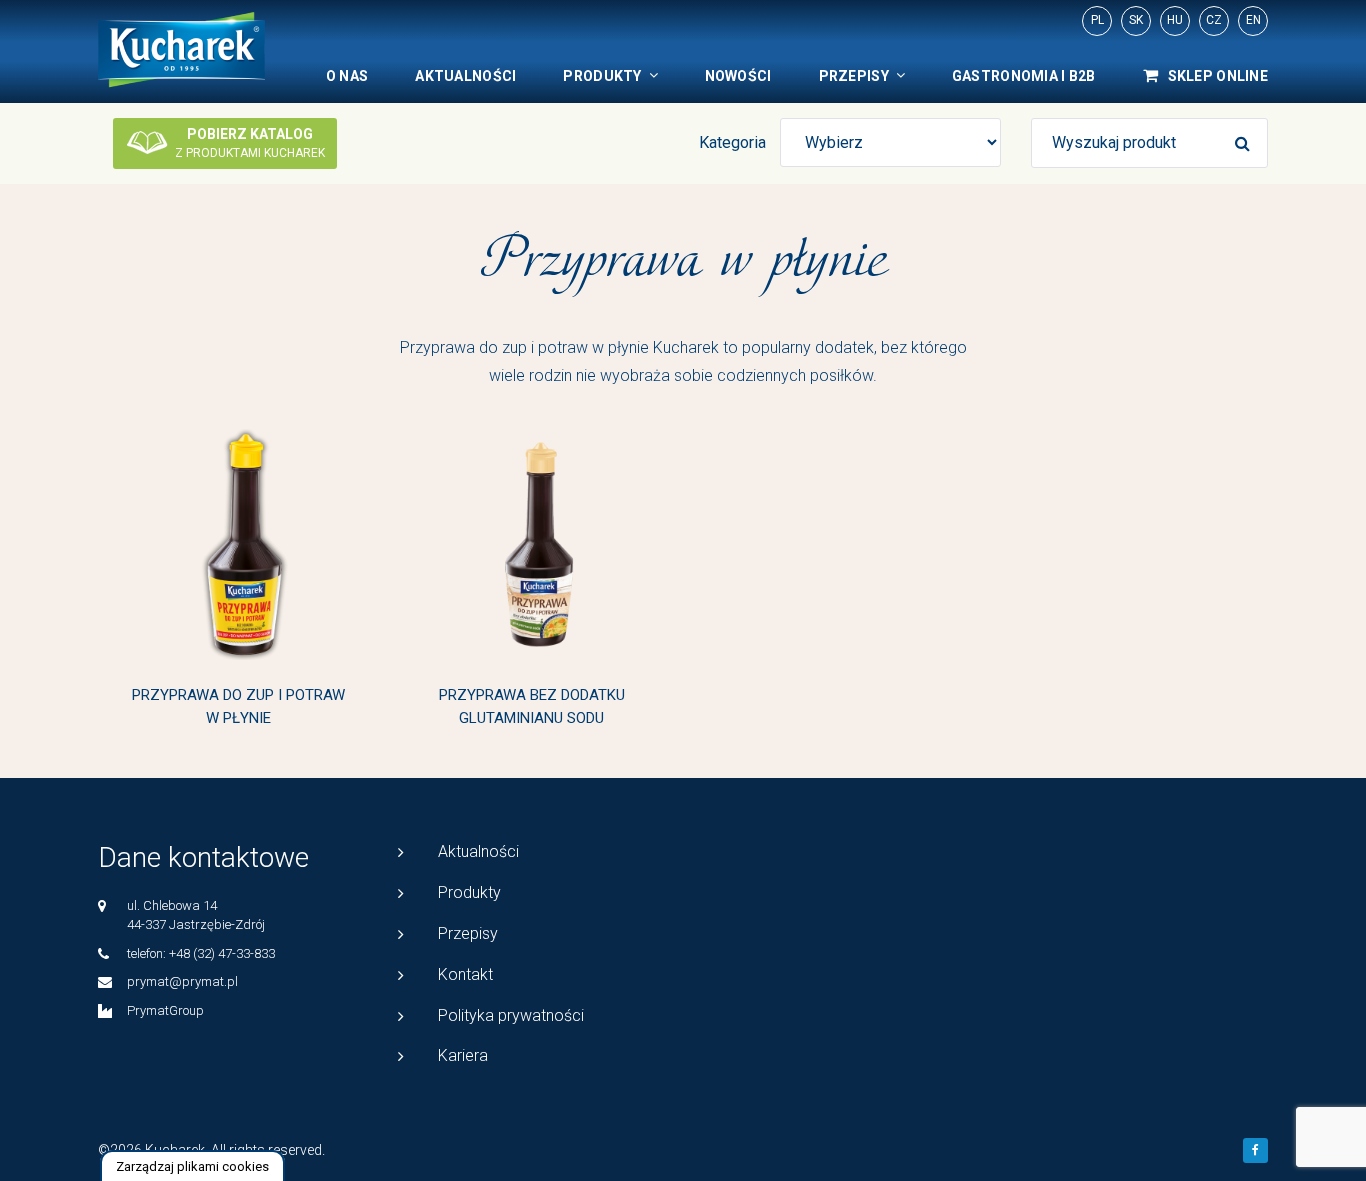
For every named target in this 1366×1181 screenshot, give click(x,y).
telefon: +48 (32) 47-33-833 (201, 953)
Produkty (602, 76)
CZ (1214, 20)
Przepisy (854, 76)
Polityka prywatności (511, 1015)
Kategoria (732, 142)
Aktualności (465, 76)
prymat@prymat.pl (182, 981)
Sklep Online (1218, 76)
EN (1253, 20)
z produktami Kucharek (250, 143)
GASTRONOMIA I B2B (1024, 76)
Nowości (738, 76)
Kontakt (465, 974)
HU (1175, 20)
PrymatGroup (165, 1010)
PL (1097, 20)
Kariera (463, 1055)
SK (1136, 20)
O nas (347, 76)
